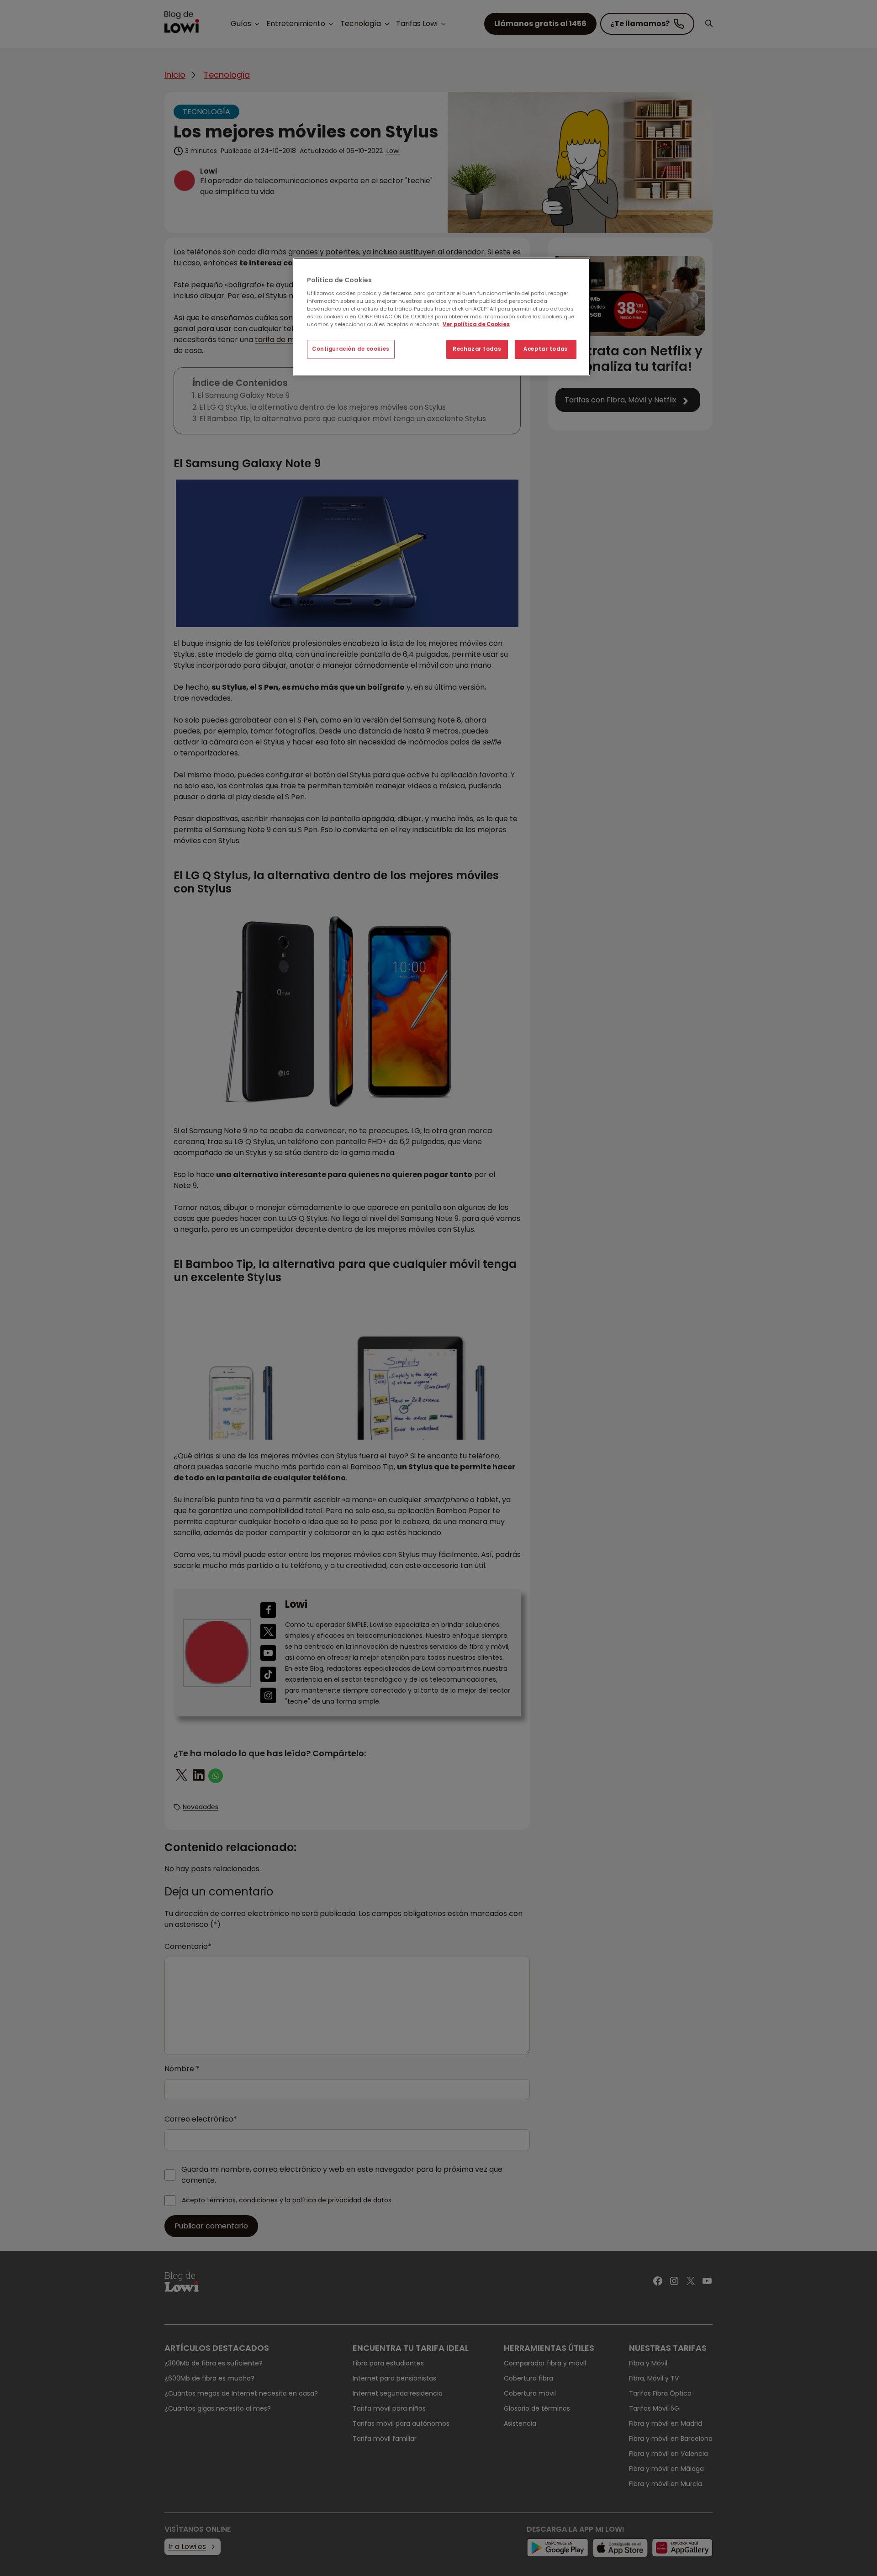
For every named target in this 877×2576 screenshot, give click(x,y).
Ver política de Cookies (476, 324)
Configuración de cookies (351, 349)
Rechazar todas (477, 349)
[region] (442, 317)
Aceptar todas (545, 349)
